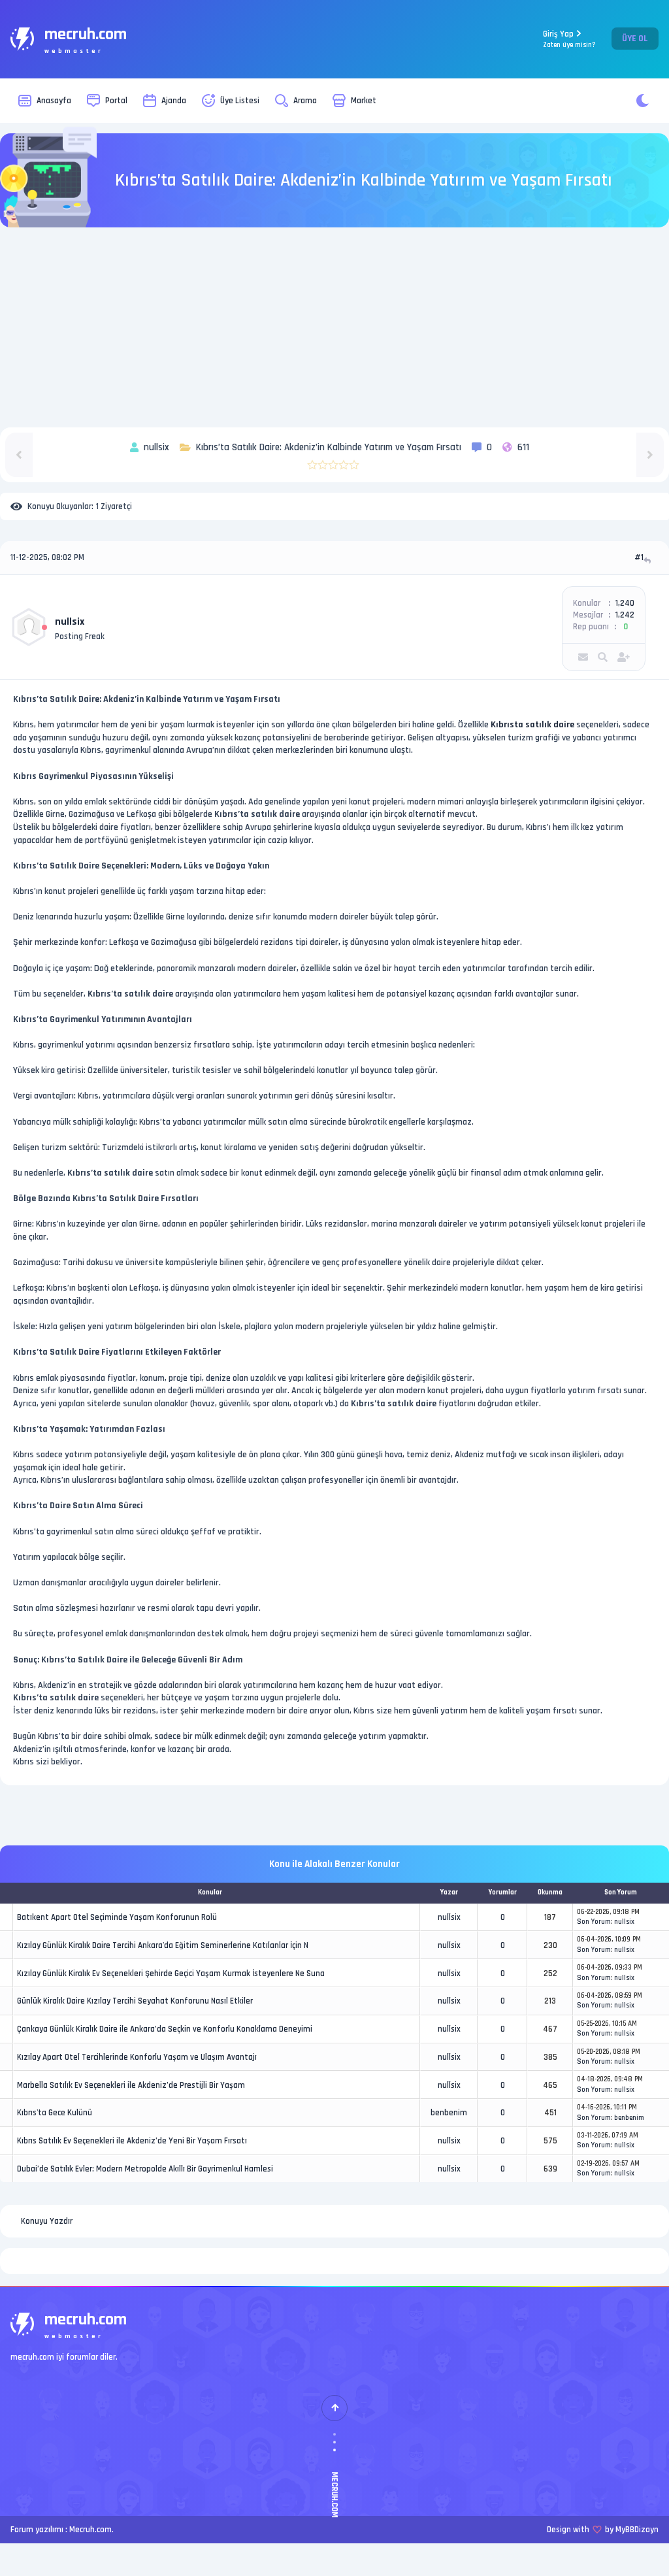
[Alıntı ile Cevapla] (648, 560)
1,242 (625, 615)
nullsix (70, 622)
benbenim (449, 2113)
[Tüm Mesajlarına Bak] (603, 657)
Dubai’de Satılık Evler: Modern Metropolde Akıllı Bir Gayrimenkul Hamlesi (145, 2169)
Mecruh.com (90, 2530)
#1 (639, 557)
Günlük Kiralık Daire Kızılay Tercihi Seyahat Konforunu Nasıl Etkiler (135, 2001)
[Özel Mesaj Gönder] (583, 657)
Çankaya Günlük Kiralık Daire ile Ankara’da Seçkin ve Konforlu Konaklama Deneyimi (165, 2029)
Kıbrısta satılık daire (532, 725)
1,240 (625, 603)
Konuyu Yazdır (47, 2221)
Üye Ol (635, 39)
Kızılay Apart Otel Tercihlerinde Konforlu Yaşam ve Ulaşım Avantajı (137, 2057)
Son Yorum (594, 1922)
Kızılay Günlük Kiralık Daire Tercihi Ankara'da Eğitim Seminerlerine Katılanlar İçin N (163, 1945)
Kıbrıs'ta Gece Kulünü (55, 2113)
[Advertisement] (334, 329)
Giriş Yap (569, 39)
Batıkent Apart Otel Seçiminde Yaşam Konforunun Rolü (117, 1917)
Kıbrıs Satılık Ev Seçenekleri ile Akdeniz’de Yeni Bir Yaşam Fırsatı (132, 2141)
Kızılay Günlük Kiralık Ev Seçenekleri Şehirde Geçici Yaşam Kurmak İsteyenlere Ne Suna (171, 1973)
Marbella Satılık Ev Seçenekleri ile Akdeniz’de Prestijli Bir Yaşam (131, 2085)
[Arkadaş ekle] (624, 657)
